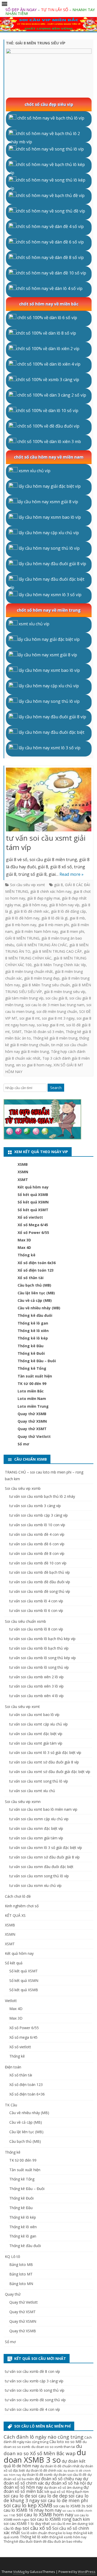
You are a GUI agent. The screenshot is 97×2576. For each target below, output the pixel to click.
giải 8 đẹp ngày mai (43, 898)
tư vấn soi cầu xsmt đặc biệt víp (36, 1734)
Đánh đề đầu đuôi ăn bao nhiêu (58, 2542)
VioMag (19, 2572)
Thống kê (27, 1255)
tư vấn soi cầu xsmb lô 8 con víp (36, 1629)
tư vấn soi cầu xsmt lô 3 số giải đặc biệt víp (45, 1752)
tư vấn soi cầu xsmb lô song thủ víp (39, 1667)
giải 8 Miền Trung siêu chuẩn (46, 985)
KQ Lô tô (13, 2256)
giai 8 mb (77, 918)
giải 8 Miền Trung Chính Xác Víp (60, 965)
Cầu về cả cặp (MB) (35, 1300)
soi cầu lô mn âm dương (69, 2524)
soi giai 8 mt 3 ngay (58, 1018)
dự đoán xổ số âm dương (63, 2488)
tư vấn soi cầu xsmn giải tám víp (36, 1838)
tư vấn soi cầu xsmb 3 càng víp (35, 1506)
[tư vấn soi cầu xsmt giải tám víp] (49, 801)
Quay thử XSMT (32, 1429)
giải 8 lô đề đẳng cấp (68, 911)
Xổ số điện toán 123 (36, 1270)
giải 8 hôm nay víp (64, 905)
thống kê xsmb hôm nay (68, 2537)
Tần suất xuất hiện (35, 1376)
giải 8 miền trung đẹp (42, 978)
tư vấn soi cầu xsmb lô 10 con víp (37, 1525)
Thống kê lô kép (33, 1338)
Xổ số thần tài (31, 1278)
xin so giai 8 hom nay (34, 1065)
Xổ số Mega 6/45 (33, 1225)
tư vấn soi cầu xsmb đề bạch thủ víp (40, 1572)
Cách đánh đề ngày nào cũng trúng (48, 2440)
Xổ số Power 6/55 (33, 1232)
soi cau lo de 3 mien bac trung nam (55, 1005)
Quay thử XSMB (32, 1414)
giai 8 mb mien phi (54, 925)
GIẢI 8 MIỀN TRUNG (22, 938)
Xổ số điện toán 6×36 (27, 2094)
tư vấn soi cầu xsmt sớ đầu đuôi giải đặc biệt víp (50, 1772)
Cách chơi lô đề (18, 1896)
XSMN (23, 1172)
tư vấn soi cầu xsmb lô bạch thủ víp (39, 1648)
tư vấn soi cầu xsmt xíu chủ (32, 1791)
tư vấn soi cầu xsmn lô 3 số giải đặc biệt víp (46, 1848)
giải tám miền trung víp (24, 998)
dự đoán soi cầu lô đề (70, 2475)
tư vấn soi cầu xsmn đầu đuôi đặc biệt (41, 1867)
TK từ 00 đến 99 (32, 1384)
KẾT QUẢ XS (15, 1915)
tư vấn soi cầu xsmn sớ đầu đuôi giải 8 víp (44, 1857)
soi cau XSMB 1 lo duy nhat (27, 2523)
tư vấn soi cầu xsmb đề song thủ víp (40, 1591)
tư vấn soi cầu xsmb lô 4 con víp (36, 1601)
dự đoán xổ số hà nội (65, 2483)
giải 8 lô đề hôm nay (22, 918)
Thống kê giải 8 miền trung (55, 1038)
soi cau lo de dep (49, 2496)
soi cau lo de (17, 2496)
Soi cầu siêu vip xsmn (23, 1802)
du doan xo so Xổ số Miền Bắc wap (43, 2450)
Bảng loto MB (21, 2264)
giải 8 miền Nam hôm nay (36, 931)
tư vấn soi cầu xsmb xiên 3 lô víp (36, 1686)
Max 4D (24, 1247)
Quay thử (13, 2294)
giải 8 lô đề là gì (54, 918)
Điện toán (13, 2067)
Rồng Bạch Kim (77, 2492)
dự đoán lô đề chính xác (44, 2471)
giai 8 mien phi (72, 931)
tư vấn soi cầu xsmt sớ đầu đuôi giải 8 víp (44, 1762)
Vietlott (11, 2001)
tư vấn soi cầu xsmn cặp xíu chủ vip (39, 1819)
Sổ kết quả (14, 1963)
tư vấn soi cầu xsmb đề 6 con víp (37, 1544)
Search (56, 1088)
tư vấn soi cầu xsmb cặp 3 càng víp (39, 1515)
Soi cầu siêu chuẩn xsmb (25, 1621)
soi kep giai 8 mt (50, 1025)
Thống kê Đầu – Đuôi (37, 1361)
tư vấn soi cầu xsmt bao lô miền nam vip (43, 1809)
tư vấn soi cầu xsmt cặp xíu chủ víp (39, 1724)
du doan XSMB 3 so (45, 2456)
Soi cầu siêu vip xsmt (28, 885)
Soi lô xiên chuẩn (34, 2533)
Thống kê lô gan (33, 1323)
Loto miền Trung (33, 1406)
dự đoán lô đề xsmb (37, 2475)
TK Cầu (11, 2105)
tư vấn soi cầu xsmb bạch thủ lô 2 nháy (42, 1496)
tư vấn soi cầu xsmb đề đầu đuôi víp (40, 1582)
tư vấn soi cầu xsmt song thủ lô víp (39, 1781)
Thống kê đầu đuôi (35, 1315)
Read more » (72, 874)
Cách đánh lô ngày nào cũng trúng (43, 2437)
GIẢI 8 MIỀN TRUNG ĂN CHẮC (42, 945)
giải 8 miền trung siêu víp (65, 992)
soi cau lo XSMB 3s (69, 2506)
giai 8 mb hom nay (21, 925)
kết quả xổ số (55, 2492)
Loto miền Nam (32, 1399)
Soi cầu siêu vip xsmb (23, 1488)
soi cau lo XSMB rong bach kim (60, 2519)
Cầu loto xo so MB (65, 2441)
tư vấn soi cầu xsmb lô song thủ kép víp (43, 1658)
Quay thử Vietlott (34, 1436)
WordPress (87, 2572)
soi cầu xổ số (37, 2528)
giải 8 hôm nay (35, 905)
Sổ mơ (23, 1444)
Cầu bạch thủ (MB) (34, 1285)
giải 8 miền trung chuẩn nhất (29, 971)
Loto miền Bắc (31, 1391)
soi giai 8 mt (30, 1018)
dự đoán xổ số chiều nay (58, 2479)
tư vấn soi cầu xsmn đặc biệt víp (36, 1828)
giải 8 (58, 885)
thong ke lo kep (60, 2533)
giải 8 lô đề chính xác (31, 911)
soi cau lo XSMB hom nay (45, 2515)
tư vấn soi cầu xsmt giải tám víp (46, 842)
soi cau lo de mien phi (64, 2500)
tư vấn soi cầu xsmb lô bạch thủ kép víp (42, 1639)
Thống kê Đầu (31, 1346)
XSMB (23, 1164)
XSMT (23, 1180)
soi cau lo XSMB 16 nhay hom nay (48, 2508)
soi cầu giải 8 (56, 998)
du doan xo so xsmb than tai (53, 2447)
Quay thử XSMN (32, 1421)
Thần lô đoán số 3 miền (44, 1032)
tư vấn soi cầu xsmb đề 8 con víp (37, 1553)
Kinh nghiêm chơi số (22, 1906)
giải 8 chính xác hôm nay (51, 891)
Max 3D (24, 1240)
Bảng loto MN (21, 2284)
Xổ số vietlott (30, 1217)
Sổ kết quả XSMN (33, 1202)
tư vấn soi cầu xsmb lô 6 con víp (36, 1610)
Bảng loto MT (21, 2274)
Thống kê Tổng (32, 1368)
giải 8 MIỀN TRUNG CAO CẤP (57, 951)
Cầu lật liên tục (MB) (36, 1293)
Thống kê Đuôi (31, 1353)
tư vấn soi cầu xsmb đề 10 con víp (38, 1563)
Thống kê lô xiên (33, 1331)
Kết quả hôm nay (33, 1187)
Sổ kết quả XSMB (33, 1195)
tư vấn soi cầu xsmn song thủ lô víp (39, 1876)
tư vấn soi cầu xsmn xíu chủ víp (35, 1885)
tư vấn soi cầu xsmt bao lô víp (34, 1715)
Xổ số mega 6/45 (23, 2037)
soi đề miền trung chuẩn (57, 1011)
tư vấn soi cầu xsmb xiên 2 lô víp (36, 1677)
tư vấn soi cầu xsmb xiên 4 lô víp (36, 1696)
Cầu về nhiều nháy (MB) (39, 1308)
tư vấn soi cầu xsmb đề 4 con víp (37, 1534)
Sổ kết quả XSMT (33, 1210)
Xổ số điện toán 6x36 (37, 1263)
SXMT (17, 1032)
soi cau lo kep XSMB (28, 2505)
